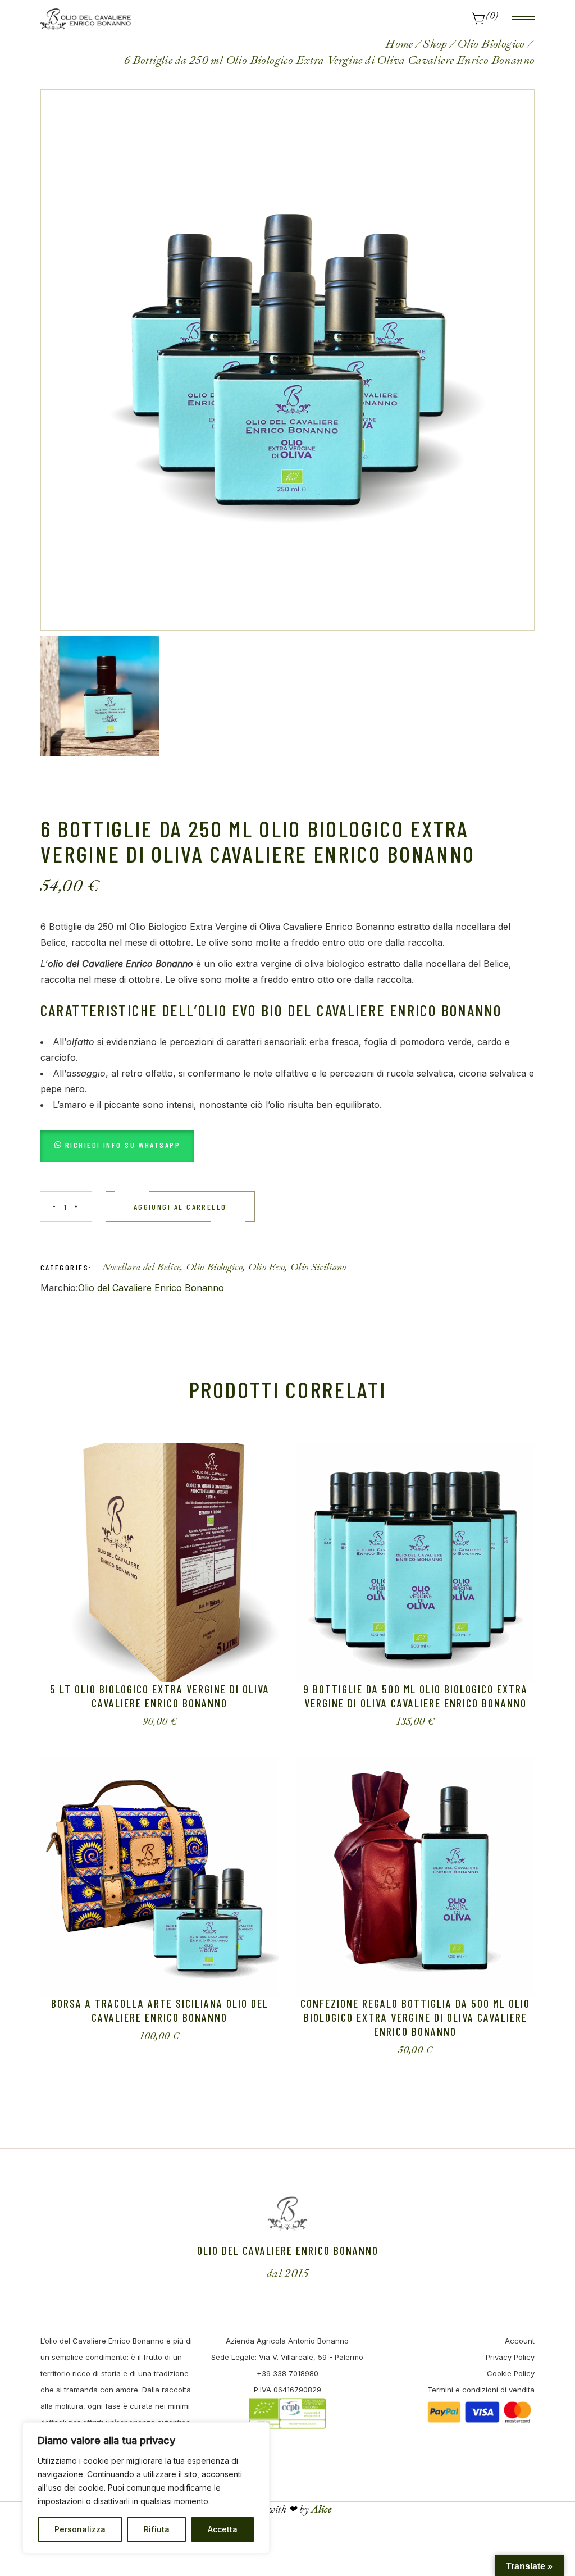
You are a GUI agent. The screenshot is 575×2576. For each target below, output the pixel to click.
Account (520, 2341)
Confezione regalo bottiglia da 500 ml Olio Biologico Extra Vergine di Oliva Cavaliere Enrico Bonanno (415, 2017)
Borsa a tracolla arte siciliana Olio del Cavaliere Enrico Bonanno (160, 2010)
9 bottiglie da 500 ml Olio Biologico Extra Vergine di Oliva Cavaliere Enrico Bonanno (416, 1696)
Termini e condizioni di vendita (481, 2390)
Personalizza (80, 2529)
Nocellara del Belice (142, 1267)
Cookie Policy (511, 2373)
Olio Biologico (214, 1267)
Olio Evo (267, 1267)
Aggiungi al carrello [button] (150, 1722)
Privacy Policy (510, 2357)
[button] (118, 1145)
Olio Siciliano (318, 1267)
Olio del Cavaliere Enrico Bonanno (151, 1288)
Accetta (223, 2529)
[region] (146, 2488)
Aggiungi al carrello (180, 1207)
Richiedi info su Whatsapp (123, 1145)
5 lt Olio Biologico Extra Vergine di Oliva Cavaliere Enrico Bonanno (160, 1696)
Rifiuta (157, 2529)
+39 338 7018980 (287, 2373)
